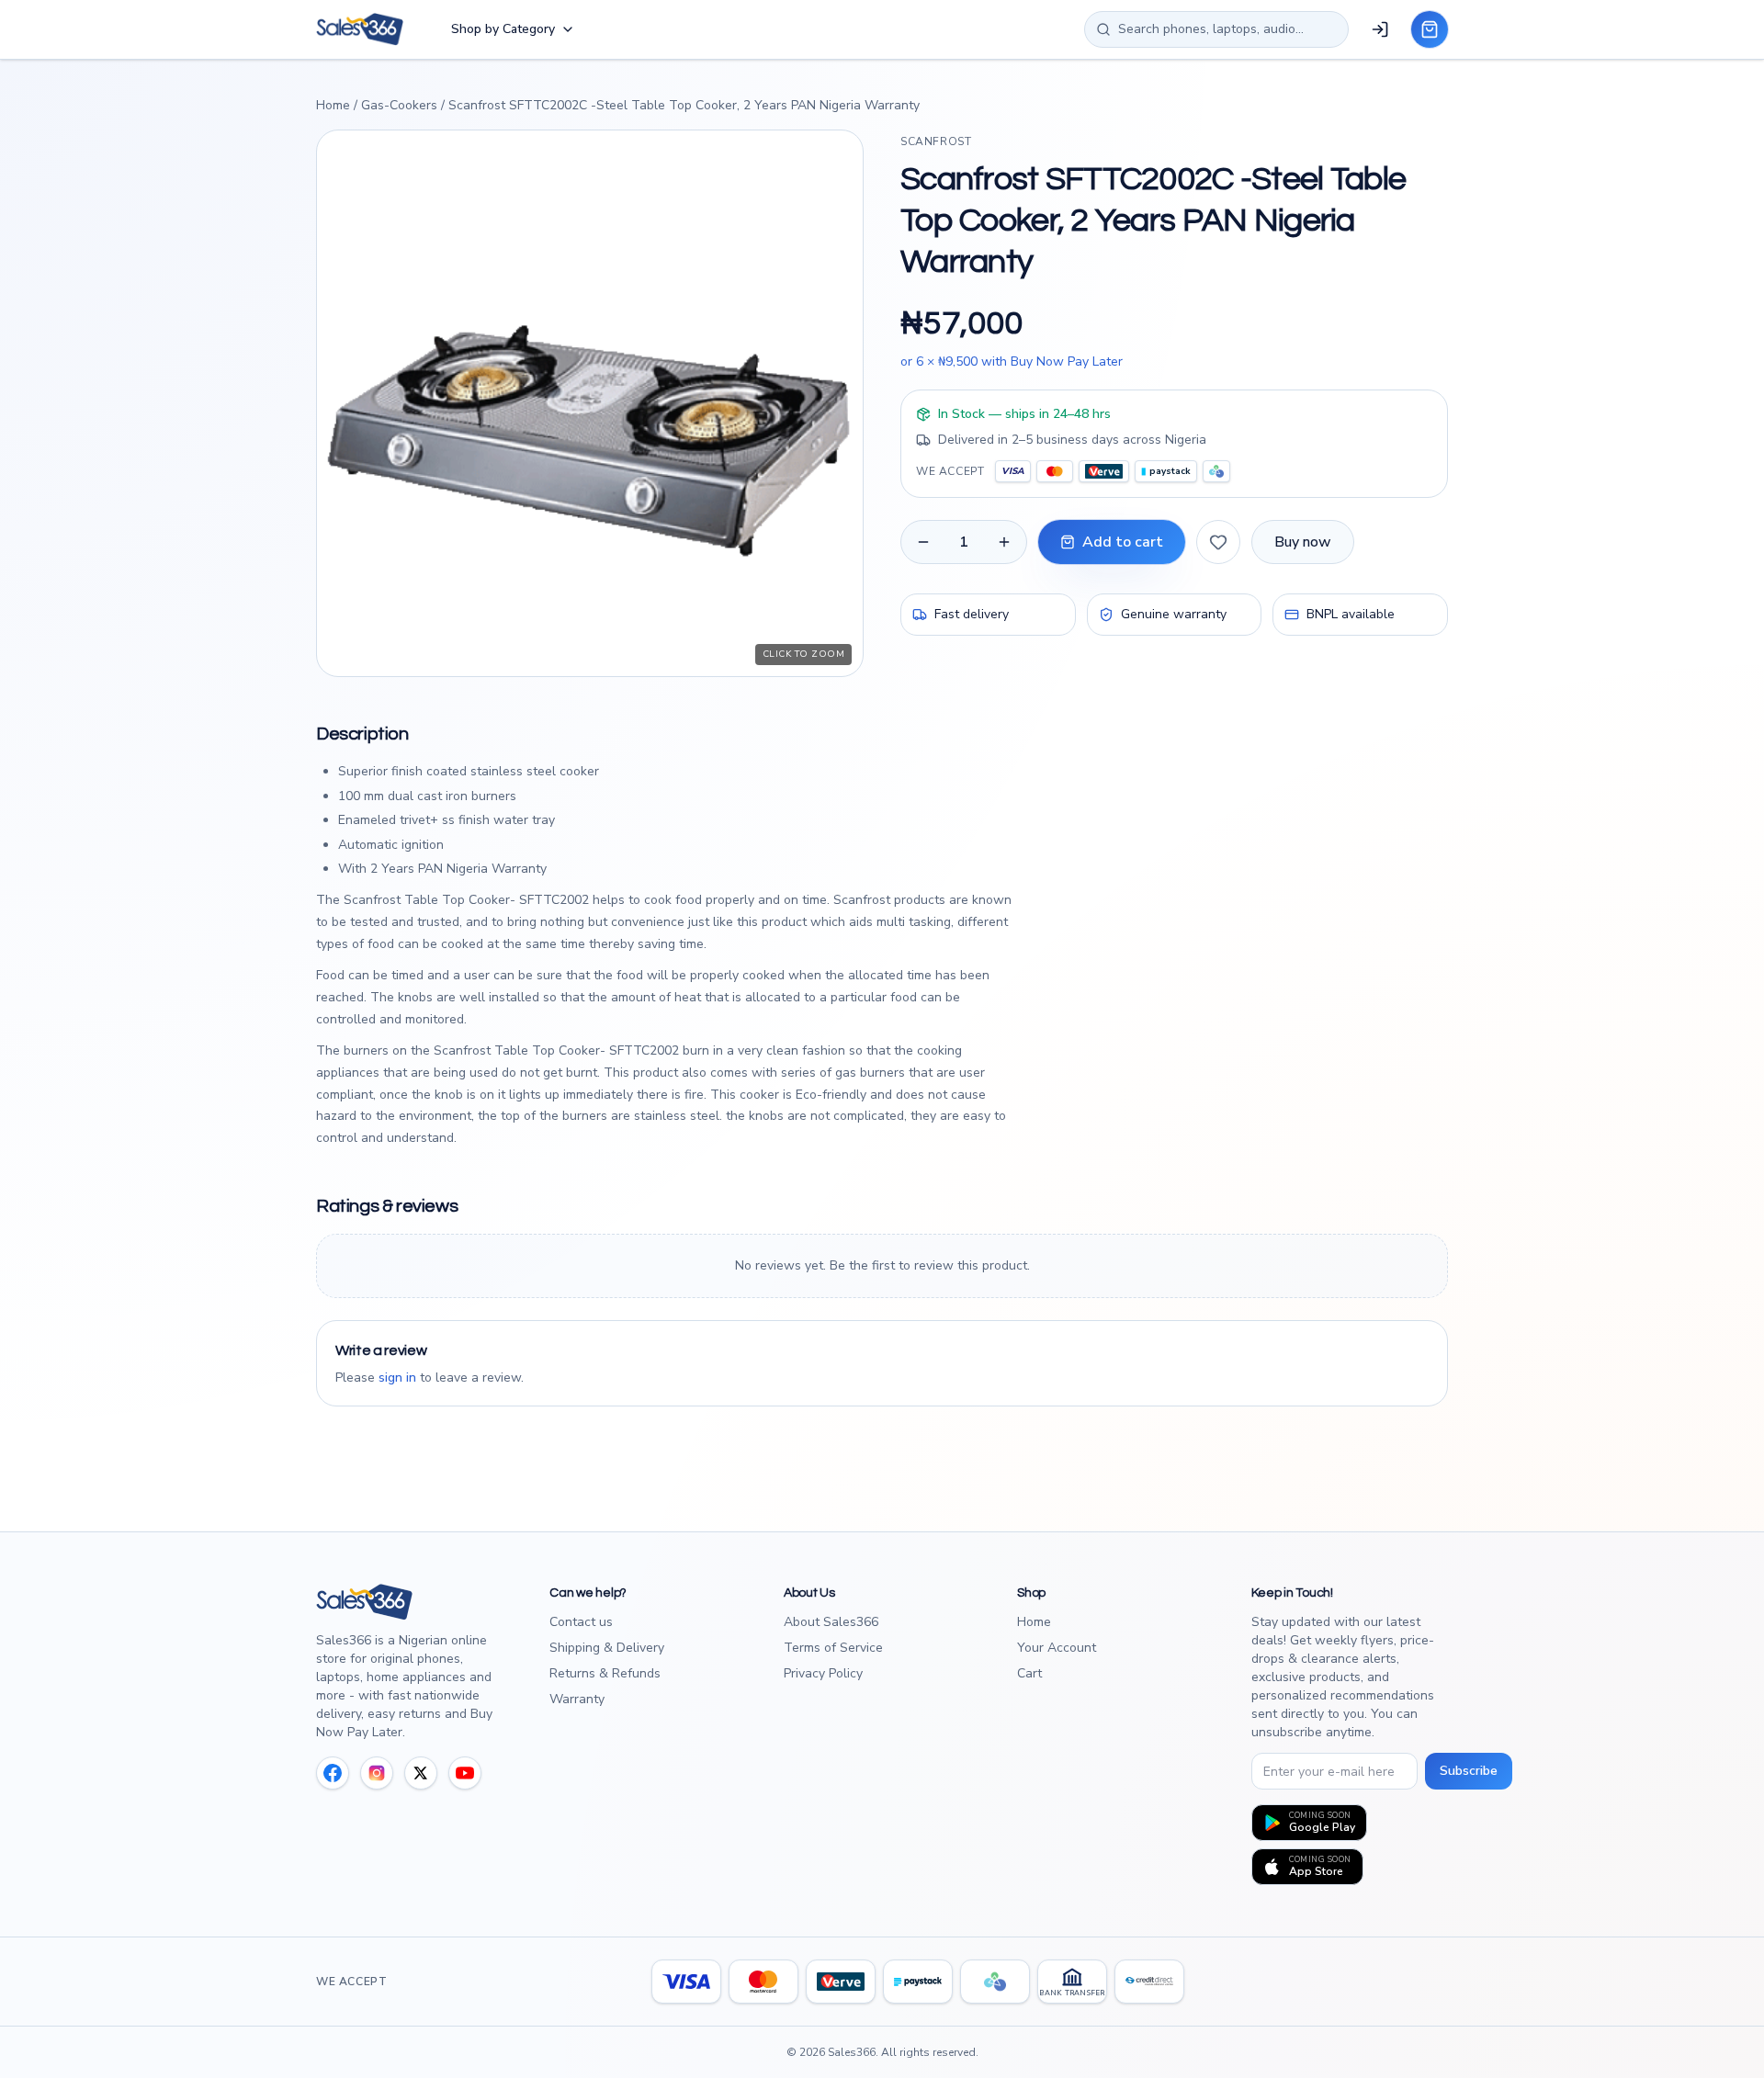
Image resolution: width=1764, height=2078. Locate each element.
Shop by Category (503, 29)
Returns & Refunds (605, 1673)
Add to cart (1123, 542)
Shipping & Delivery (607, 1648)
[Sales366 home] (360, 29)
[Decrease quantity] (923, 542)
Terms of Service (833, 1648)
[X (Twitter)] (421, 1773)
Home (333, 105)
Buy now (1303, 542)
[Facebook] (333, 1773)
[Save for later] (1218, 542)
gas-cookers (399, 105)
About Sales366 (831, 1622)
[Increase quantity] (1004, 542)
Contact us (581, 1622)
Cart (1029, 1673)
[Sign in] (1380, 29)
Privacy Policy (823, 1673)
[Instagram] (377, 1773)
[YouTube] (465, 1773)
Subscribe (1469, 1771)
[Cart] (1430, 29)
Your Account (1057, 1648)
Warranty (577, 1699)
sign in (397, 1378)
